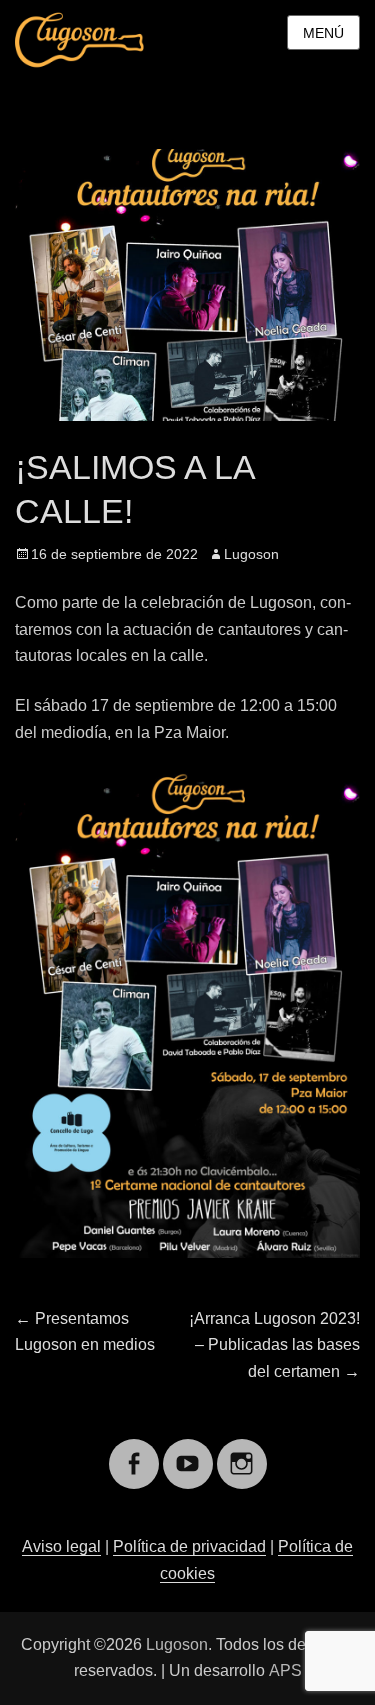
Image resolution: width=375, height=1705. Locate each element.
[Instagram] (242, 1451)
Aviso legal (61, 1546)
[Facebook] (134, 1451)
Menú (323, 33)
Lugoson (251, 554)
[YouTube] (188, 1451)
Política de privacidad (189, 1546)
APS (285, 1670)
